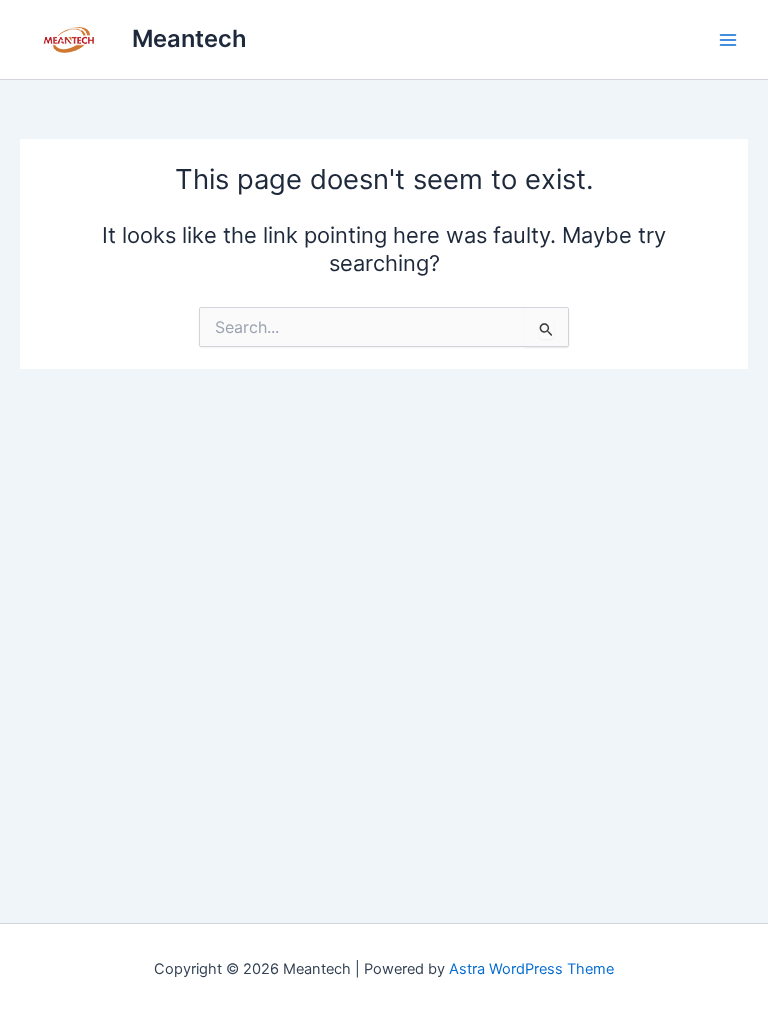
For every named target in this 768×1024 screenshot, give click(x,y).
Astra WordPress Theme (531, 969)
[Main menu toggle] (728, 39)
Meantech (189, 38)
